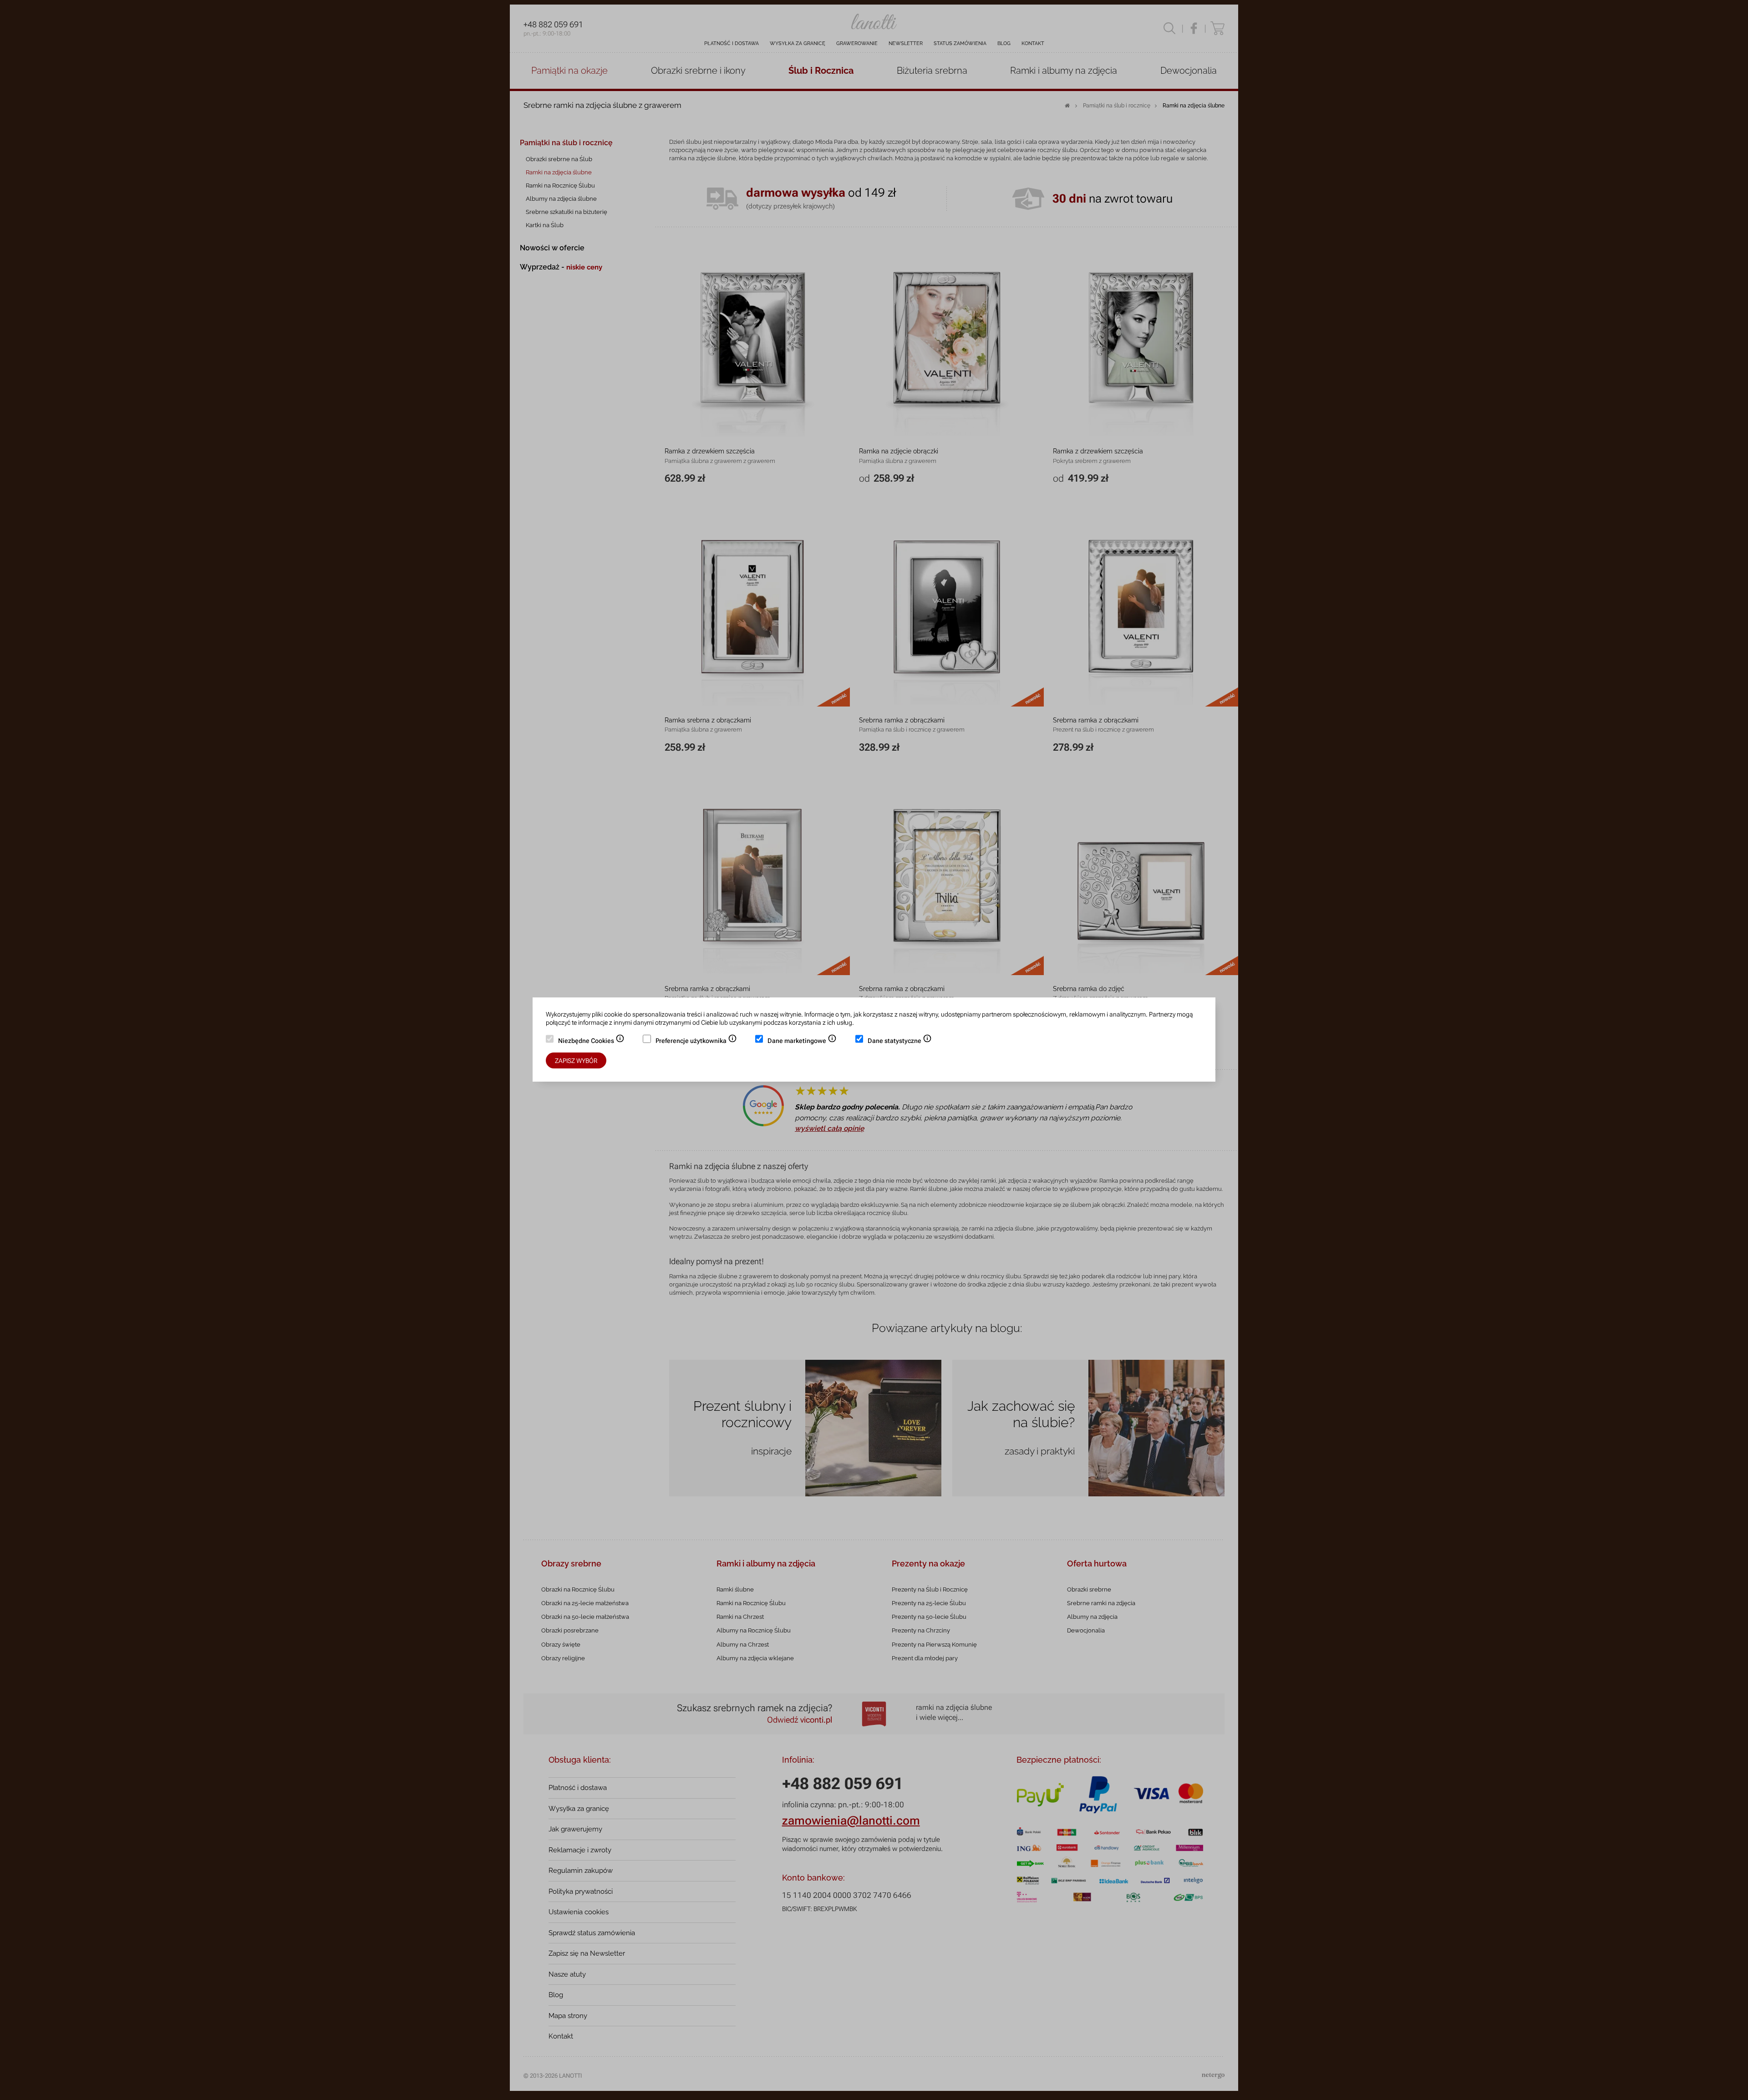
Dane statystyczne (900, 1042)
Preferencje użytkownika (696, 1042)
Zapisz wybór (576, 1061)
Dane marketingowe (802, 1042)
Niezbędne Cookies (591, 1042)
